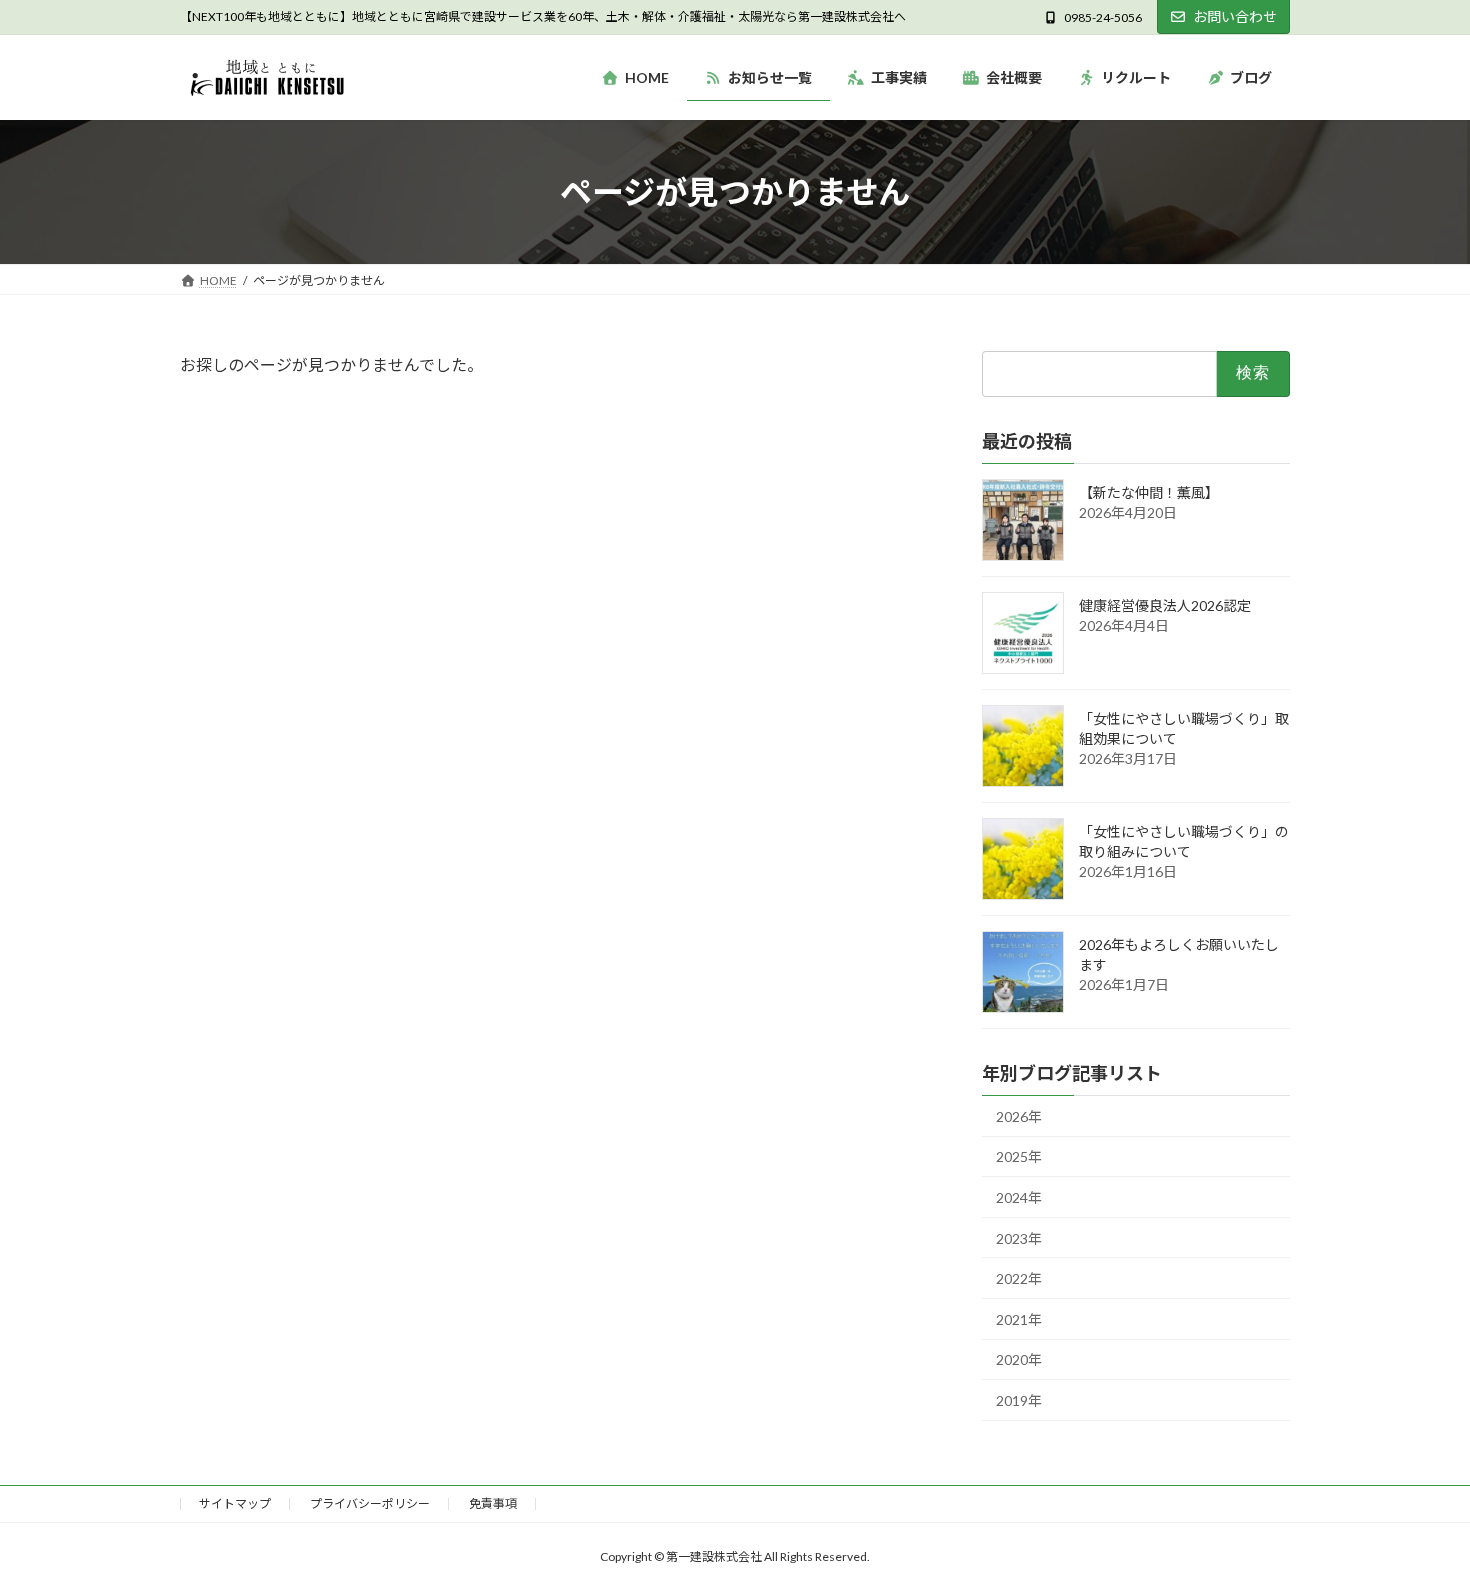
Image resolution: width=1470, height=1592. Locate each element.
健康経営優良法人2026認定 (1165, 605)
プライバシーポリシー (370, 1503)
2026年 (1019, 1116)
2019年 (1019, 1400)
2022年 (1019, 1279)
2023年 (1019, 1238)
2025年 (1019, 1157)
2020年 (1019, 1360)
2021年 (1019, 1319)
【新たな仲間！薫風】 (1149, 492)
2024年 (1019, 1197)
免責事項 (493, 1503)
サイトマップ (235, 1503)
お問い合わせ (1235, 16)
